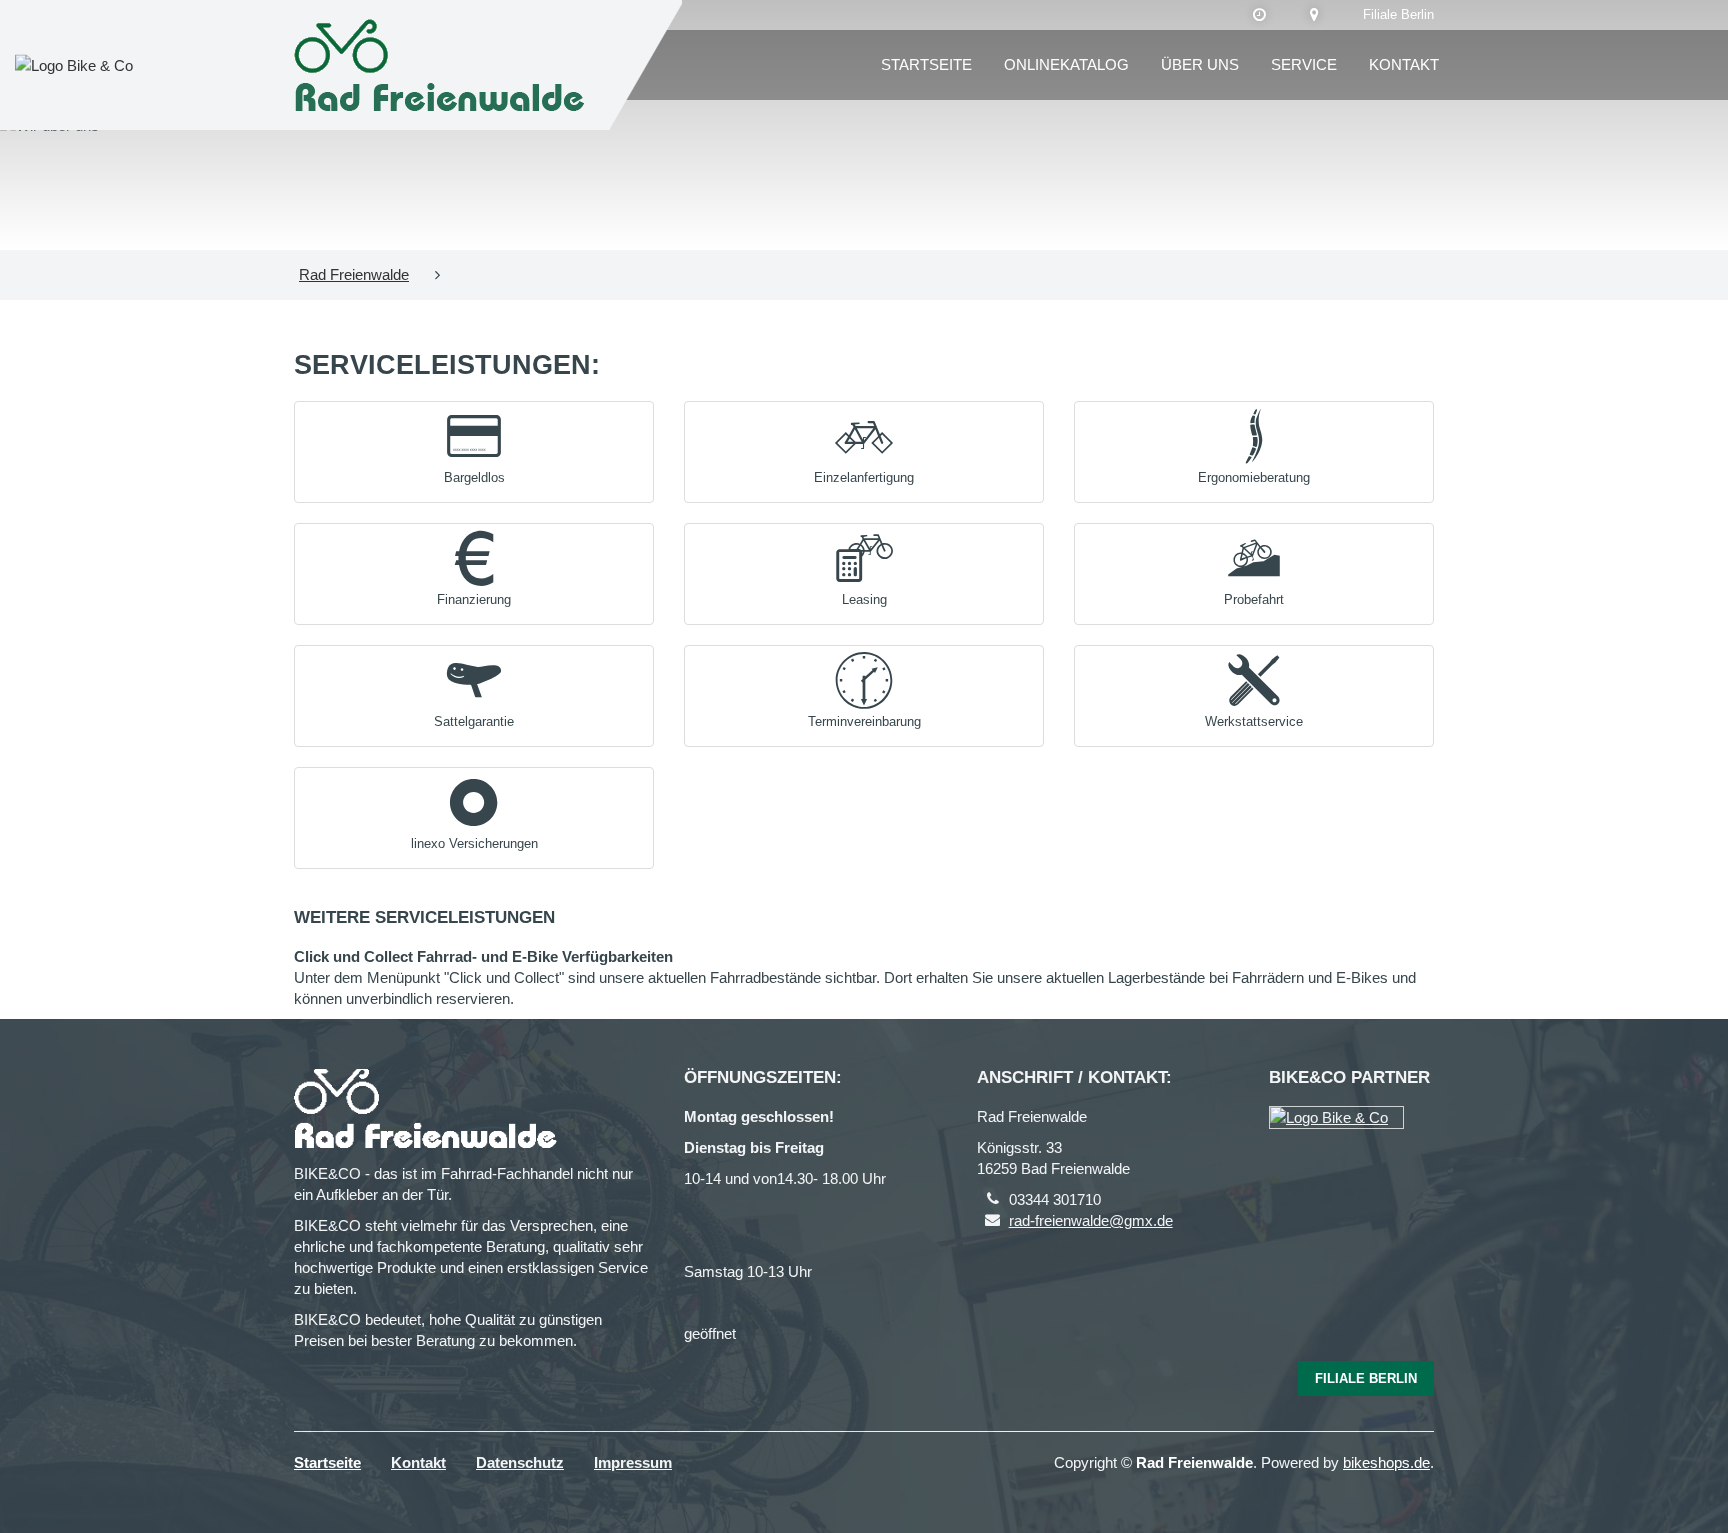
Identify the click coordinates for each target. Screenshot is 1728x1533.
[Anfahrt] (1314, 15)
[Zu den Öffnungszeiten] (1259, 15)
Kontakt (1404, 64)
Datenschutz (520, 1462)
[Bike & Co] (1336, 1117)
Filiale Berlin (1398, 14)
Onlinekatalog (1066, 64)
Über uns (1200, 64)
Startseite (926, 64)
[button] (474, 447)
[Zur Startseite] (444, 65)
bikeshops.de (1386, 1462)
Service (1304, 64)
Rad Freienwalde (354, 274)
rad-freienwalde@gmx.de (1091, 1220)
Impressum (633, 1462)
